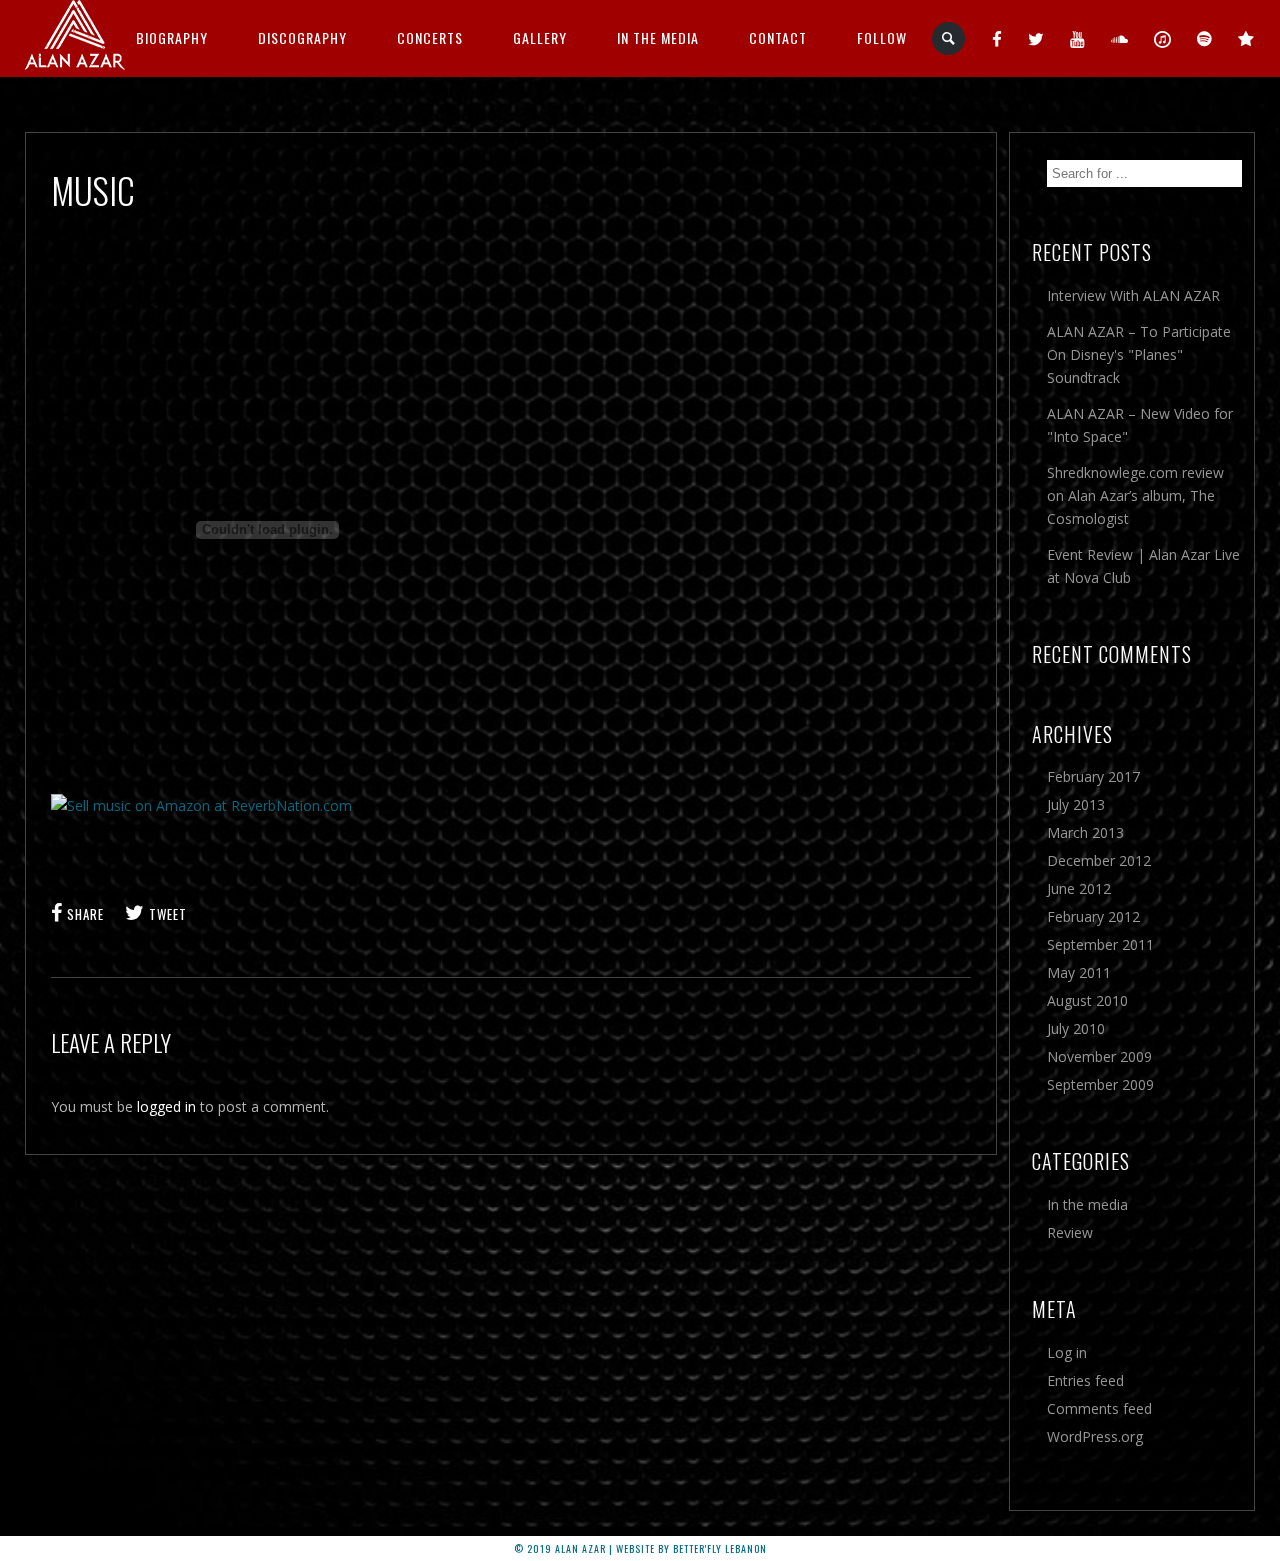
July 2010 (1076, 1028)
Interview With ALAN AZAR (1133, 295)
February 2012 (1093, 916)
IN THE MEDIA (658, 37)
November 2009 (1099, 1056)
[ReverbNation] (1246, 38)
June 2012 (1079, 888)
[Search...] (949, 38)
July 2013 (1076, 804)
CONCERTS (430, 37)
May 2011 (1079, 972)
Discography (302, 37)
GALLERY (540, 37)
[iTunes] (1163, 38)
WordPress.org (1095, 1436)
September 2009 (1100, 1084)
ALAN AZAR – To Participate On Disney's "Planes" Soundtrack (1139, 354)
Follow (882, 37)
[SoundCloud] (1120, 38)
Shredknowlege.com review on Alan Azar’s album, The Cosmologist (1135, 495)
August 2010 (1087, 1000)
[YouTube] (1078, 38)
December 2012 (1099, 860)
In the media (1087, 1204)
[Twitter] (1036, 38)
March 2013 (1085, 832)
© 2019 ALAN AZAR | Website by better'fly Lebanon (640, 1548)
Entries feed (1085, 1380)
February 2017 (1093, 776)
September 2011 (1100, 944)
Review (1070, 1232)
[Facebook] (997, 38)
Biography (172, 37)
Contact (778, 37)
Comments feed (1099, 1408)
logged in (166, 1106)
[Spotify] (1205, 38)
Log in (1067, 1352)
